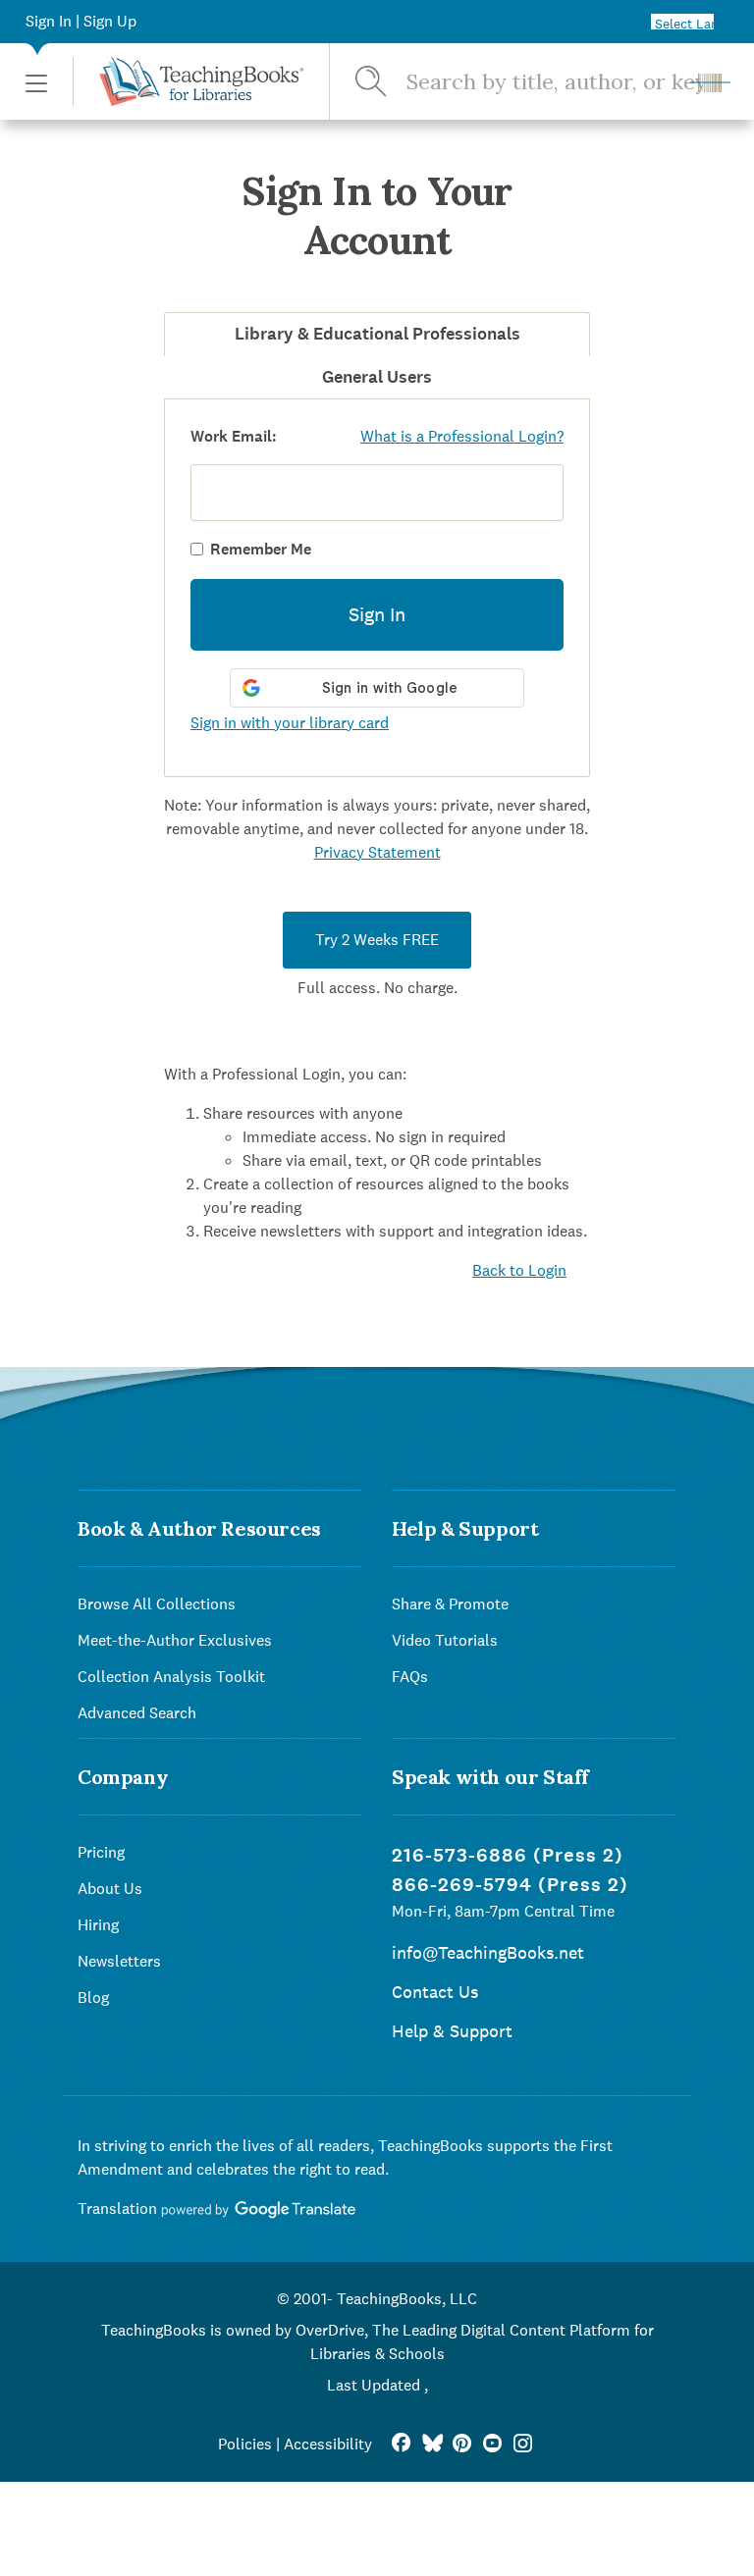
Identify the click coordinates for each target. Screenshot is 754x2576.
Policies (245, 2444)
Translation (119, 2208)
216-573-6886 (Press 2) (508, 1855)
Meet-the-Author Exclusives (175, 1640)
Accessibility (328, 2444)
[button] (36, 82)
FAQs (410, 1677)
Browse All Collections (157, 1604)
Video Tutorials (445, 1640)
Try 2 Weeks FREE (377, 940)
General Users (377, 377)
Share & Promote (450, 1604)
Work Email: (234, 436)
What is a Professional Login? (462, 436)
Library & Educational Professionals (377, 334)
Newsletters (119, 1961)
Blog (93, 1998)
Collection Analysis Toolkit (171, 1677)
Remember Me (261, 549)
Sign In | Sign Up (81, 21)
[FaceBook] (401, 2444)
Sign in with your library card (290, 723)
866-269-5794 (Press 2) (510, 1885)
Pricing (101, 1852)
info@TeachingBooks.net (488, 1952)
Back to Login (519, 1270)
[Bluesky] (431, 2444)
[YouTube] (492, 2444)
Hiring (98, 1925)
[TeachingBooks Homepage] (188, 81)
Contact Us (435, 1992)
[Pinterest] (462, 2444)
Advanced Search (137, 1713)
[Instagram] (523, 2444)
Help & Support (452, 2031)
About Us (110, 1889)
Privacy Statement (377, 852)
